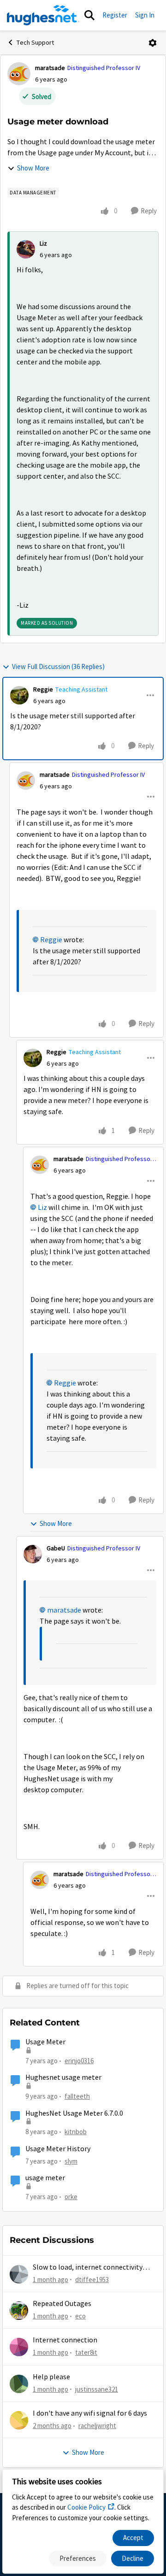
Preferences (78, 2558)
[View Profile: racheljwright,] (19, 2420)
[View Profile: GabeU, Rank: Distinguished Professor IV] (33, 1554)
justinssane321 (97, 2389)
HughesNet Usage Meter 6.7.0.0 (74, 2113)
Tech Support (35, 42)
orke (71, 2197)
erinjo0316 (79, 2061)
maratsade (50, 68)
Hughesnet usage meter (63, 2077)
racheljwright (97, 2426)
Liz (43, 243)
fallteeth (77, 2096)
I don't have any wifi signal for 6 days (90, 2413)
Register (115, 15)
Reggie (43, 689)
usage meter (45, 2178)
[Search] (89, 15)
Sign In (145, 15)
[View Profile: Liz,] (26, 249)
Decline (133, 2558)
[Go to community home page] (43, 15)
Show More (33, 168)
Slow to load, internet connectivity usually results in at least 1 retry (88, 2268)
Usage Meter (45, 2042)
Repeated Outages (62, 2304)
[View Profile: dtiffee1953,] (19, 2274)
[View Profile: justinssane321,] (19, 2384)
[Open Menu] (153, 43)
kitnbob (76, 2132)
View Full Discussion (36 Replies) (58, 666)
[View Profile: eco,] (19, 2311)
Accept (133, 2538)
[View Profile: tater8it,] (19, 2347)
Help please (51, 2377)
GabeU (56, 1548)
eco (80, 2316)
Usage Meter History (58, 2149)
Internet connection (65, 2340)
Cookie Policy (86, 2507)
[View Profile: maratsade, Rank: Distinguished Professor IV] (19, 74)
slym (71, 2161)
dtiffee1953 (92, 2280)
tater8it (86, 2352)
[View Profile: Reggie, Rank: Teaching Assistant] (19, 695)
